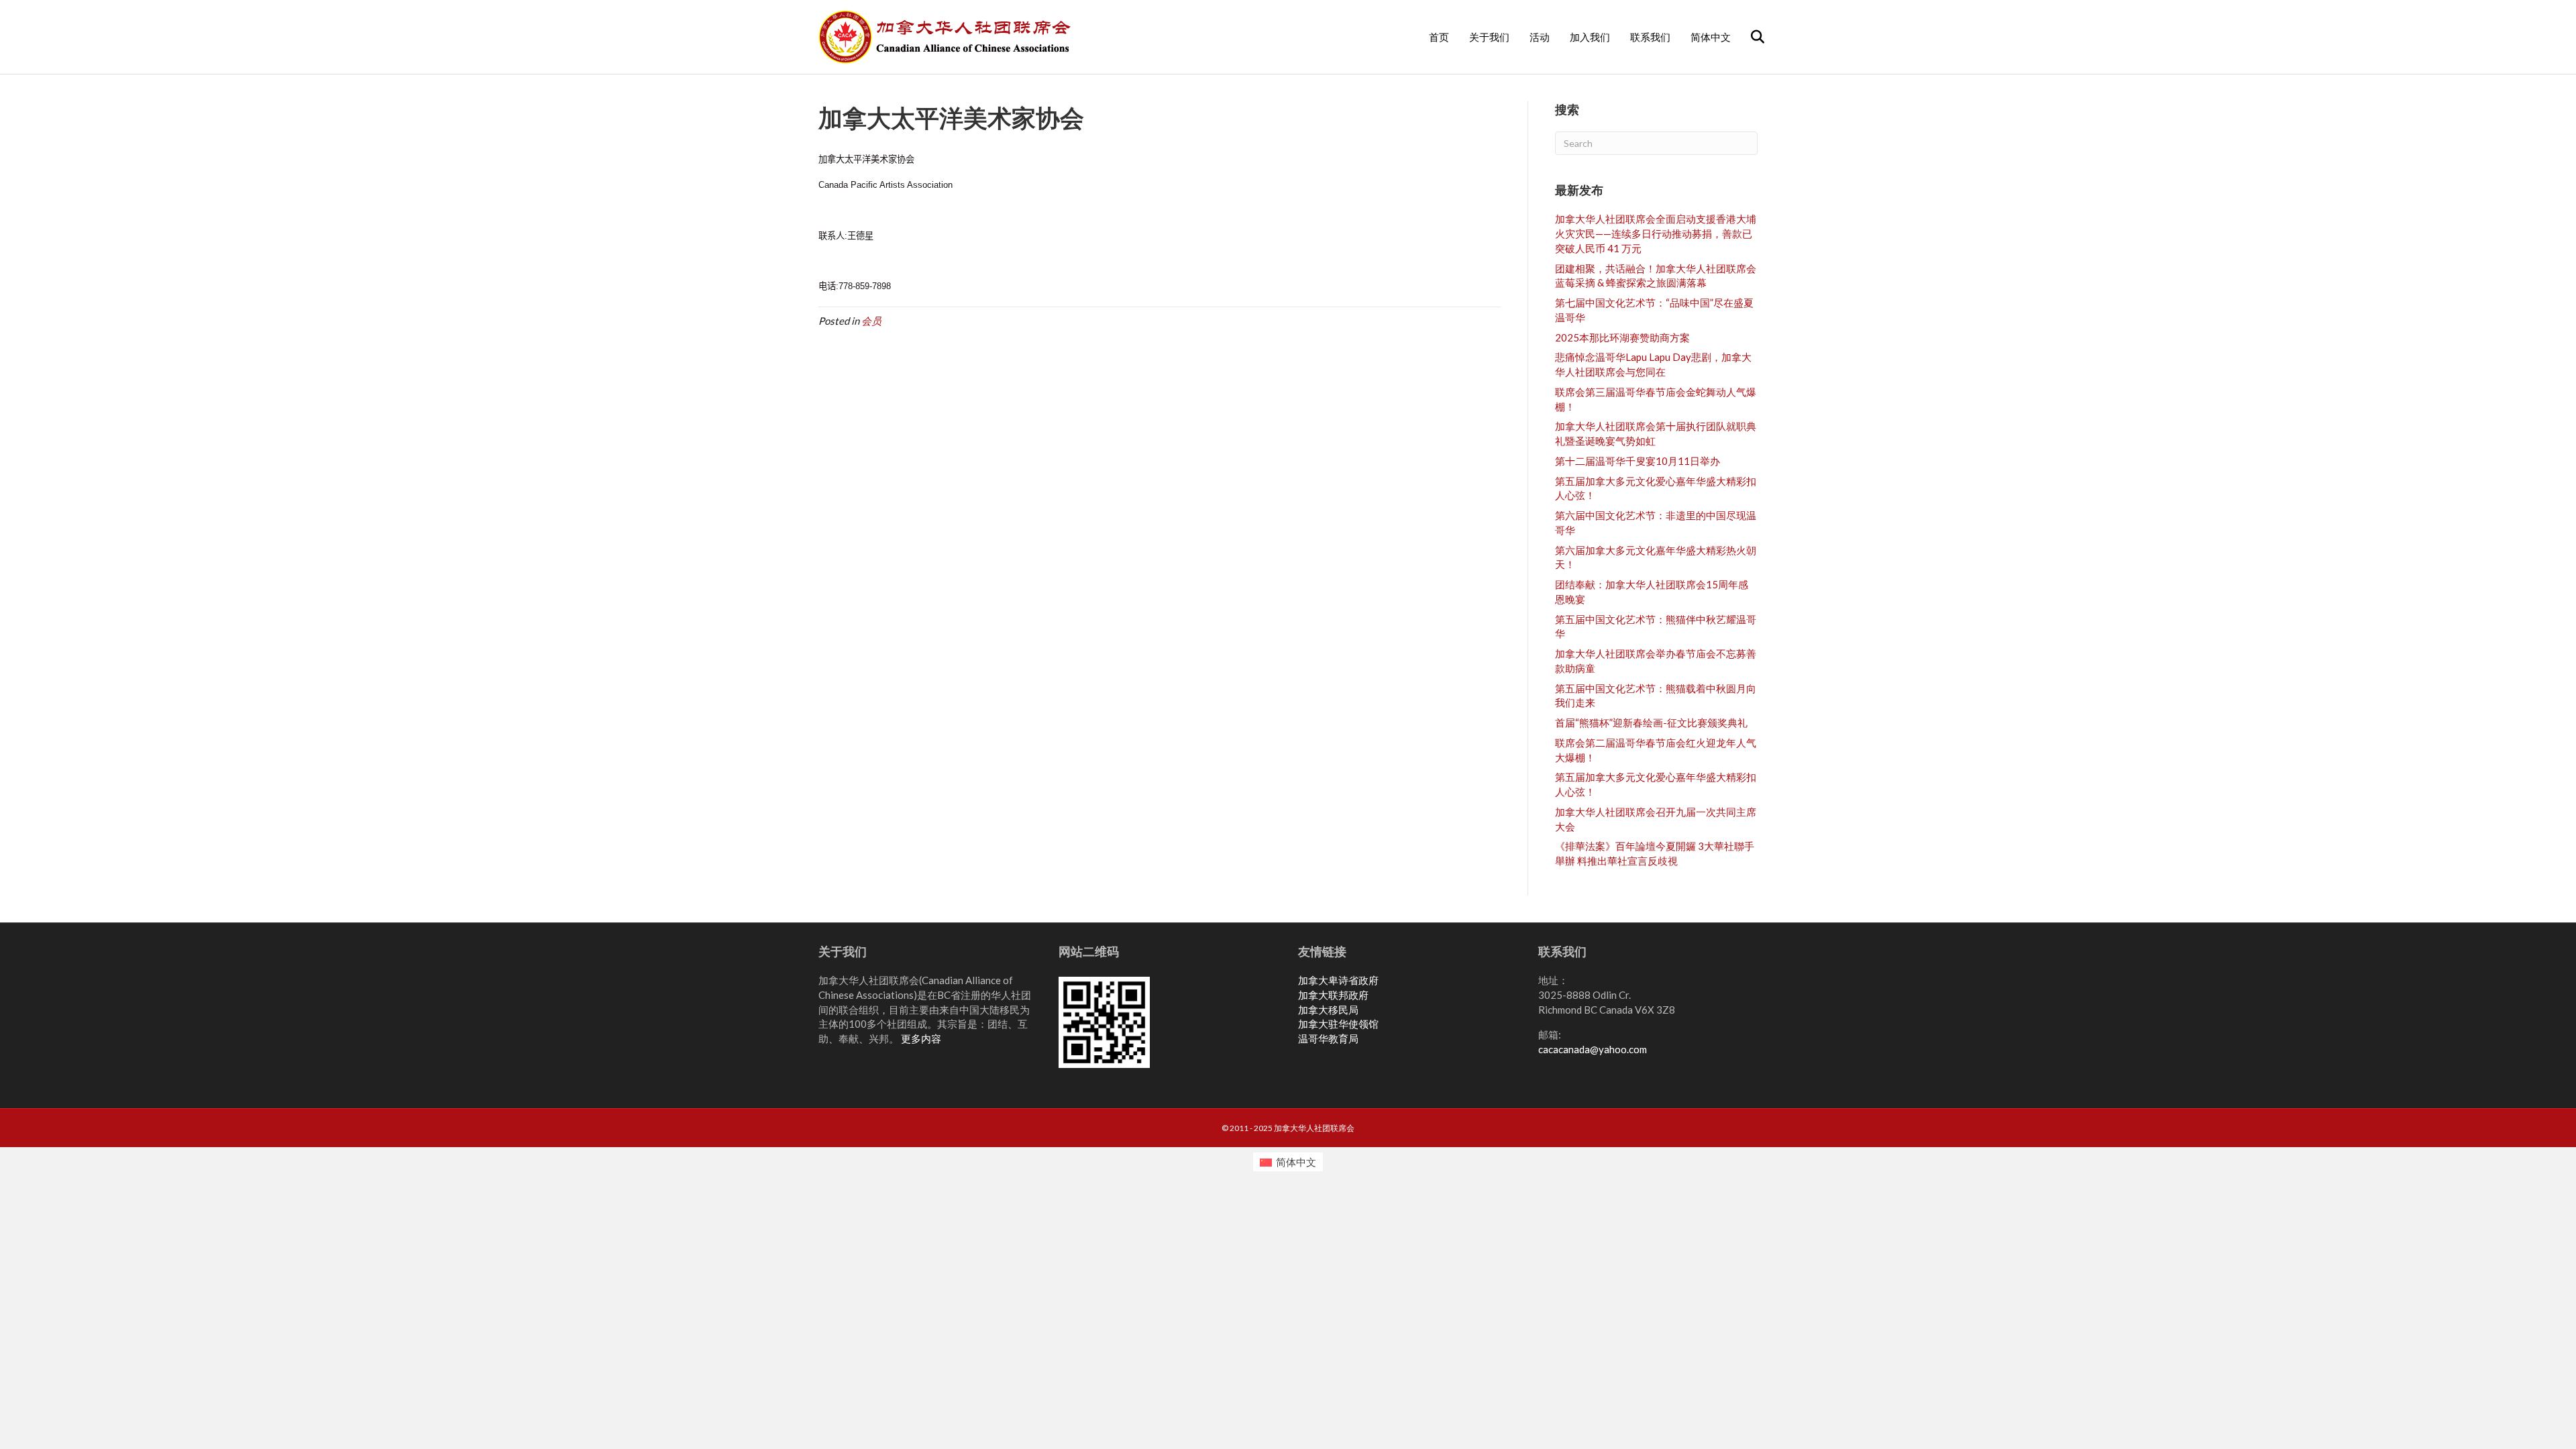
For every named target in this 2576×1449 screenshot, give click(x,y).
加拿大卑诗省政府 (1338, 980)
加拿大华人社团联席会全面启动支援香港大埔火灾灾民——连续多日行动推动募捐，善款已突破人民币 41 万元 (1656, 233)
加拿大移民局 (1328, 1010)
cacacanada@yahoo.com (1593, 1049)
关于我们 (1489, 37)
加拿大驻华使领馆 (1338, 1024)
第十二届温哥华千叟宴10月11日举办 (1638, 461)
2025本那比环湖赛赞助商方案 (1622, 337)
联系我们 (1650, 37)
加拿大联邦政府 (1333, 995)
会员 (871, 321)
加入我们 (1590, 37)
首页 (1439, 37)
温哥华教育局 (1328, 1038)
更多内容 (921, 1038)
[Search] (1749, 37)
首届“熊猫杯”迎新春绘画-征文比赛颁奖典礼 (1651, 722)
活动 (1540, 37)
